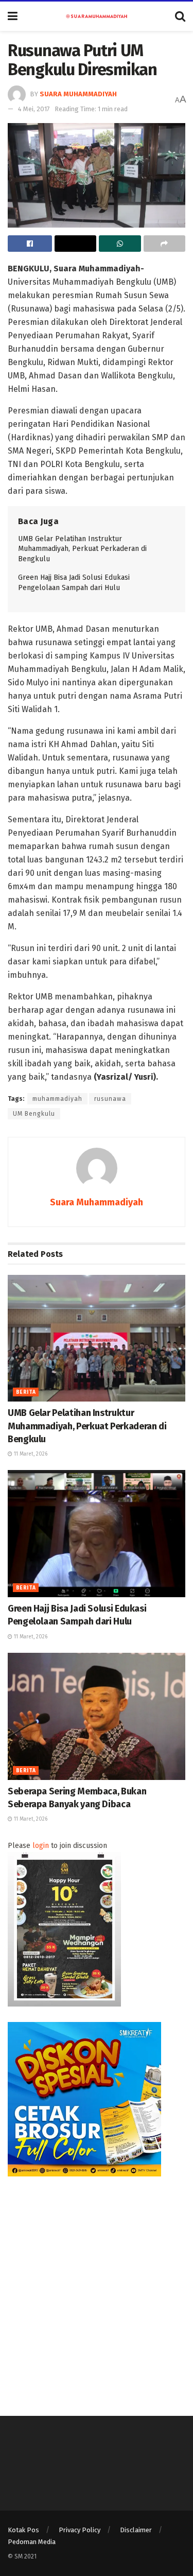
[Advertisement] (97, 2288)
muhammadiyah (57, 1099)
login (41, 1846)
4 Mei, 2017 (34, 109)
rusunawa (110, 1099)
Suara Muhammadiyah (78, 94)
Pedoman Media (32, 2542)
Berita (26, 1392)
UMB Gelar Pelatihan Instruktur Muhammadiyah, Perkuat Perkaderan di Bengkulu (82, 549)
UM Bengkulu (34, 1114)
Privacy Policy (80, 2530)
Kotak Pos (23, 2530)
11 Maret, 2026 (30, 1454)
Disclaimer (136, 2530)
